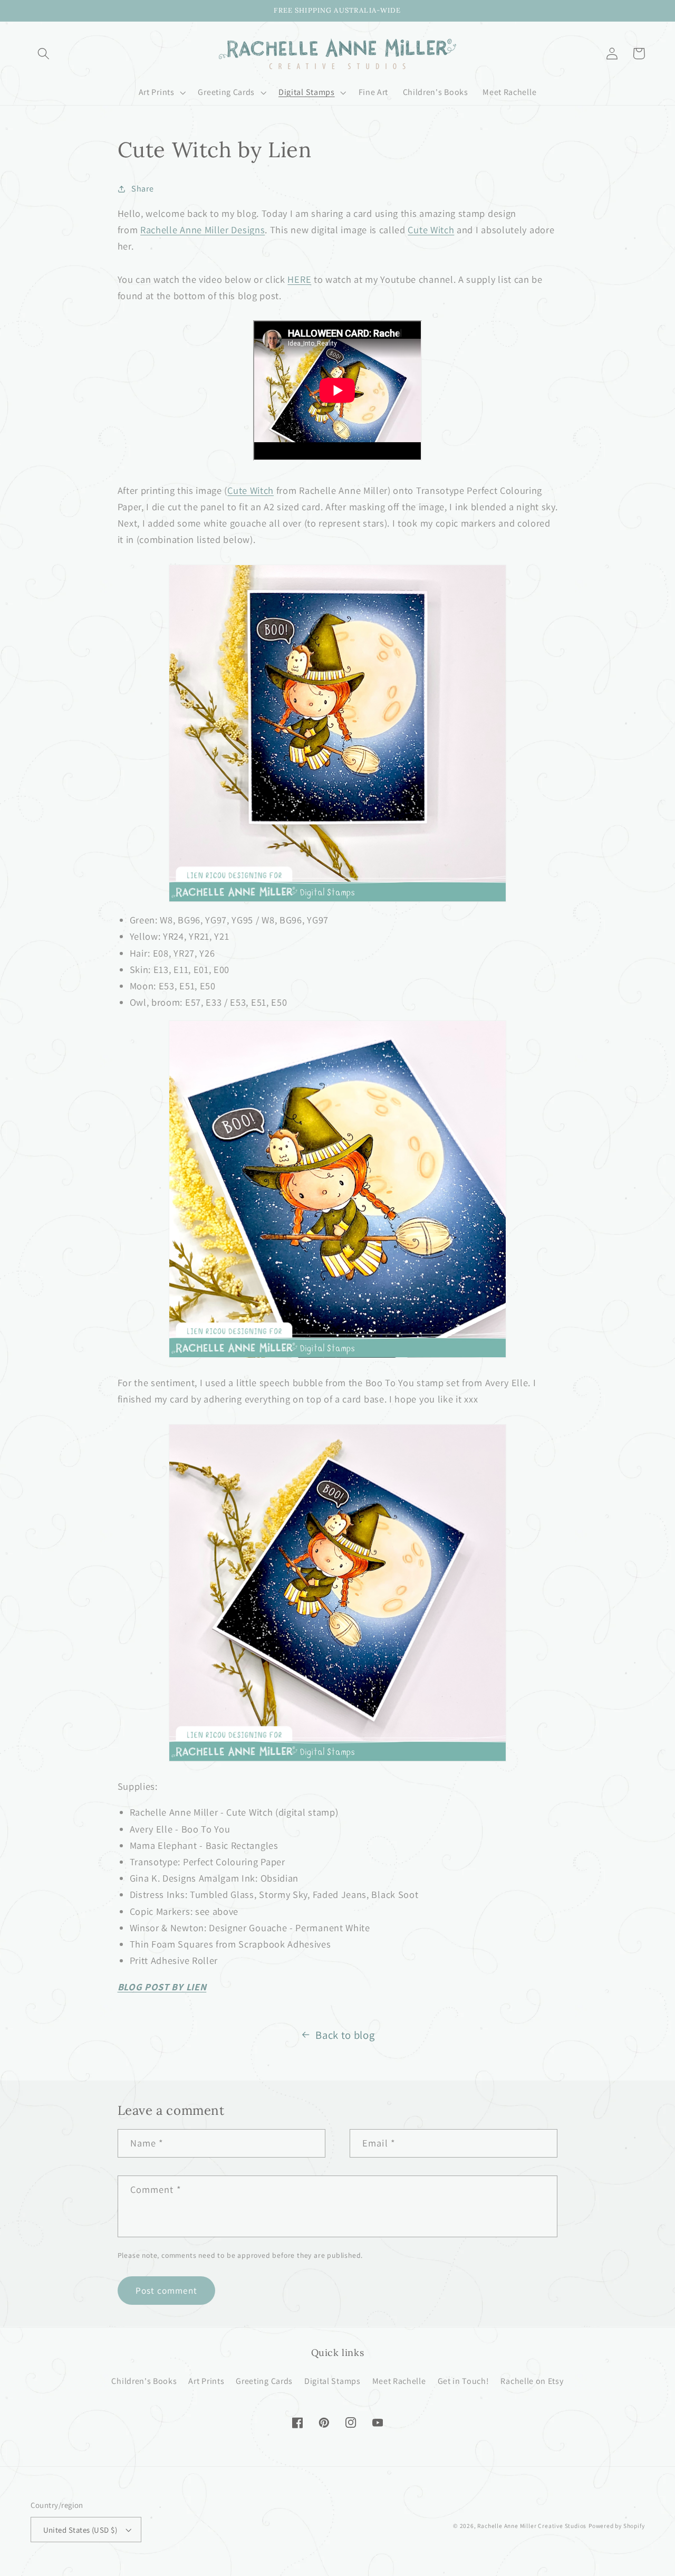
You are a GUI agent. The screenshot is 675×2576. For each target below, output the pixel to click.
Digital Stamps (332, 2381)
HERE (299, 279)
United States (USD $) (80, 2530)
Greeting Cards (264, 2381)
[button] (44, 54)
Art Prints (206, 2381)
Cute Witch (431, 230)
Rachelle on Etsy (532, 2381)
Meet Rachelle (399, 2381)
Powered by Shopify (617, 2526)
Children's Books (144, 2381)
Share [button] (142, 189)
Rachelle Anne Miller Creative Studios (532, 2526)
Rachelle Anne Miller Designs (202, 230)
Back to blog (345, 2035)
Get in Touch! (464, 2381)
